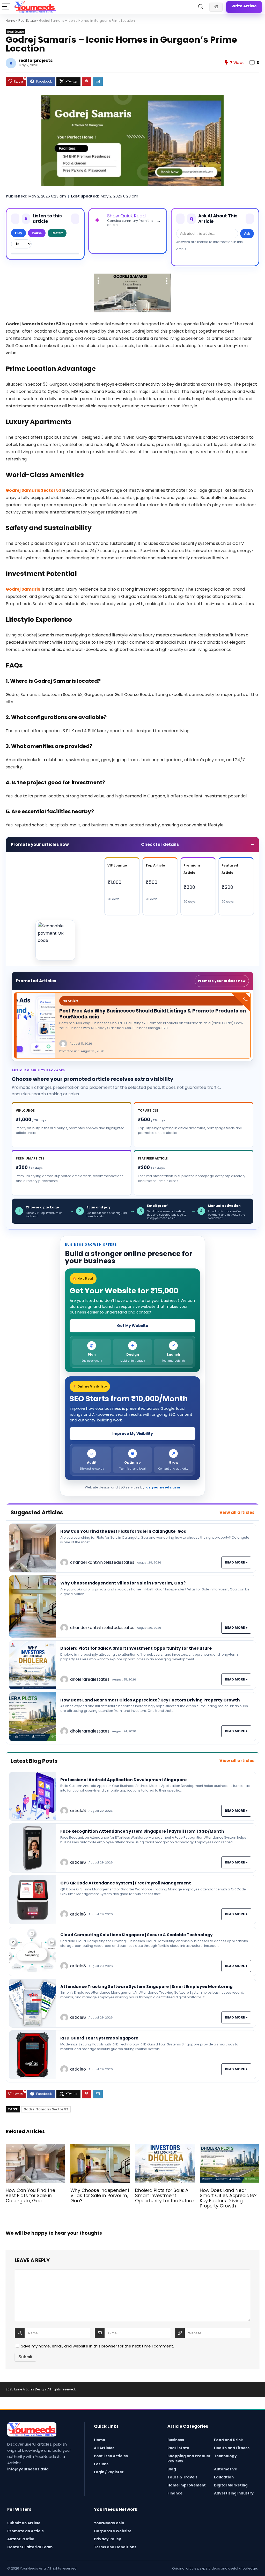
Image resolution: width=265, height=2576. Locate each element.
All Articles (104, 2448)
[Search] (201, 7)
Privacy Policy (108, 2539)
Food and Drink (229, 2440)
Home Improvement (187, 2485)
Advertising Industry (234, 2493)
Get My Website (133, 1326)
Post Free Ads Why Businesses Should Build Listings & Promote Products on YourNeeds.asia (153, 1014)
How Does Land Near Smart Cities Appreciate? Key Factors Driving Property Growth (150, 1700)
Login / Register (109, 2472)
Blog (172, 2469)
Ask (247, 234)
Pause (37, 233)
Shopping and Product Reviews (189, 2459)
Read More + (236, 1562)
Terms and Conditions (115, 2547)
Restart (57, 233)
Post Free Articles (111, 2456)
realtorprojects (36, 60)
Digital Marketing (231, 2485)
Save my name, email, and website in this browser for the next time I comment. (97, 2346)
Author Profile (21, 2539)
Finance (175, 2493)
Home (10, 21)
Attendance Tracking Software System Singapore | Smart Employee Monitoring (146, 1987)
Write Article (244, 6)
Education (224, 2477)
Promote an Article (25, 2531)
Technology (225, 2456)
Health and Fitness (232, 2448)
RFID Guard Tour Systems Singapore (99, 2038)
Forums (101, 2464)
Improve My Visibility (133, 1434)
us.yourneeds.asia (163, 1487)
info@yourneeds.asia (28, 2469)
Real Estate (27, 21)
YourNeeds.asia (109, 2523)
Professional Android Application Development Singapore (123, 1780)
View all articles (237, 1512)
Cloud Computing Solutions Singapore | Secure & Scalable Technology (137, 1935)
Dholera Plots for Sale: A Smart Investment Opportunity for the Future (136, 1648)
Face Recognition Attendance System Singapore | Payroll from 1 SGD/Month (142, 1831)
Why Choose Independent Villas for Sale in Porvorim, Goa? (123, 1583)
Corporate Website (113, 2531)
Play (19, 233)
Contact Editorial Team (30, 2547)
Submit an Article (24, 2523)
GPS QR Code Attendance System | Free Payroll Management (126, 1883)
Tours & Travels (182, 2477)
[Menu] (6, 7)
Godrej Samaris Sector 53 (46, 2109)
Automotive (226, 2469)
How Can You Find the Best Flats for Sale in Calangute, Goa (123, 1531)
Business (176, 2440)
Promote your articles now (222, 981)
